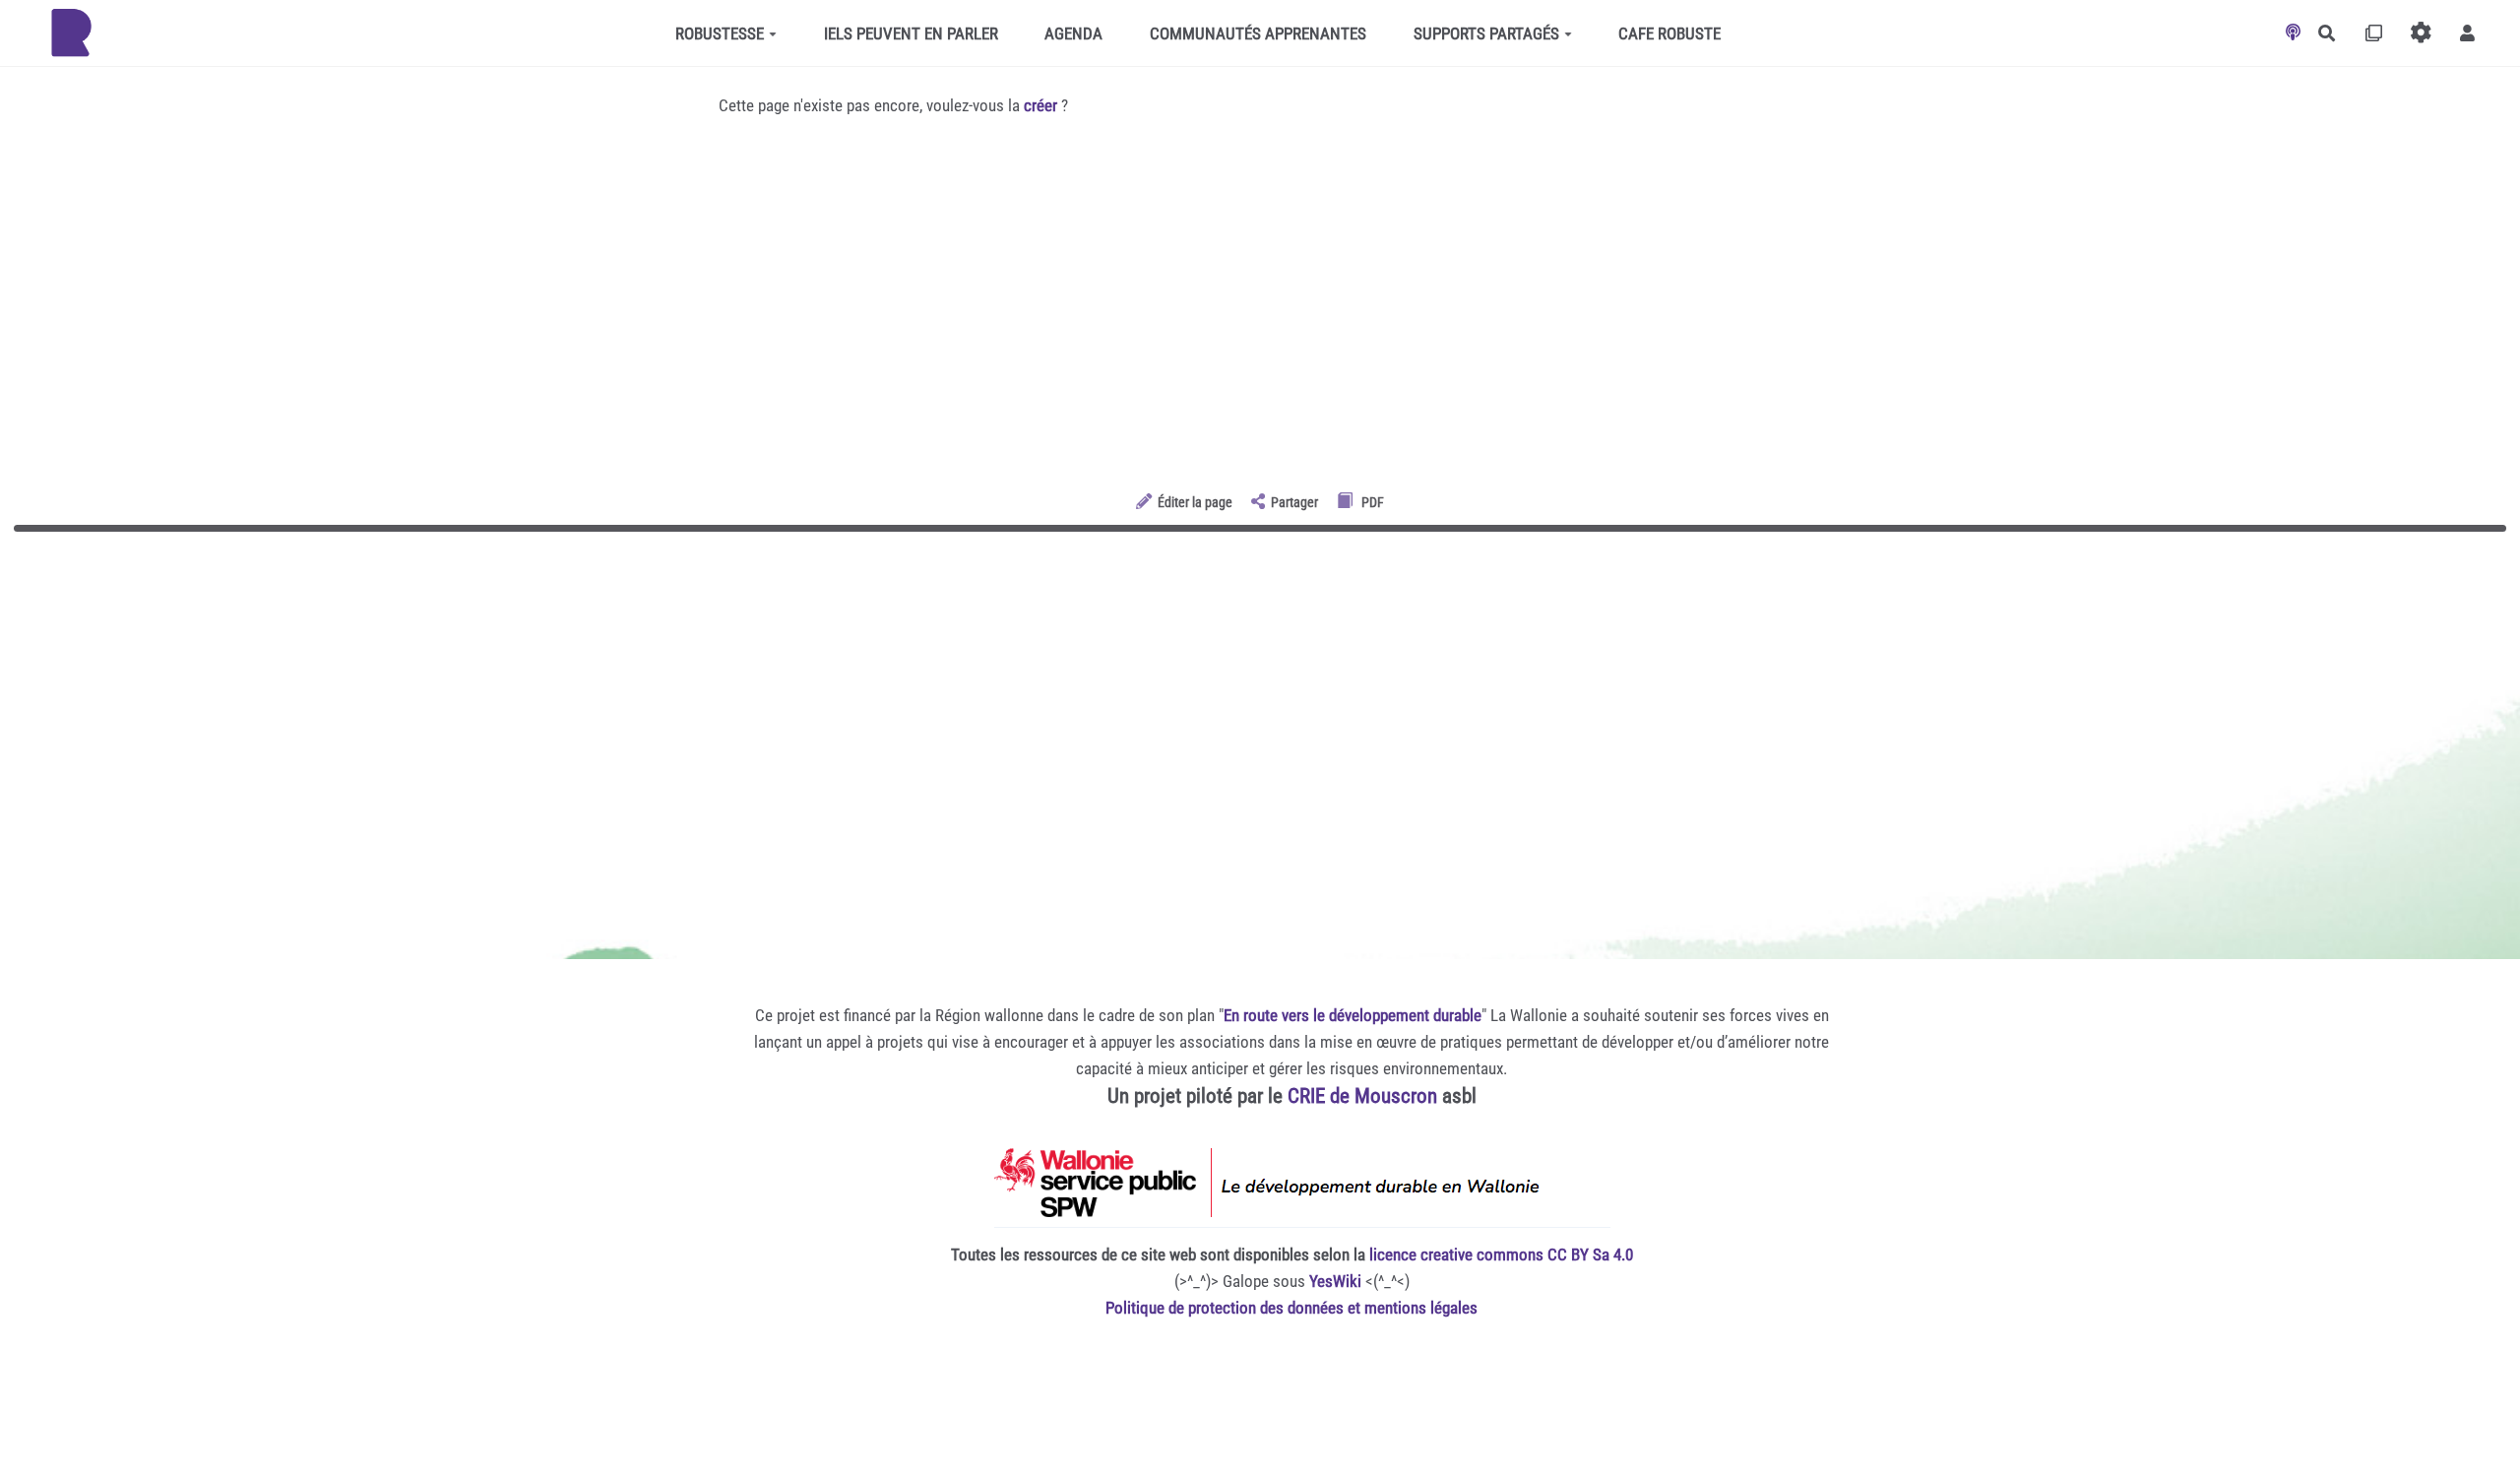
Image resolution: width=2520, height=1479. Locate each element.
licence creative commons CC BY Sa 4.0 (1501, 1254)
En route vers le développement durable (1353, 1015)
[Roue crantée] (2421, 33)
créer (1040, 105)
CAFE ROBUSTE (1669, 33)
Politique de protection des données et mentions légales (1291, 1308)
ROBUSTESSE (720, 33)
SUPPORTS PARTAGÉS (1486, 33)
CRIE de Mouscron (1362, 1096)
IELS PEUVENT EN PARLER (911, 33)
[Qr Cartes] (2374, 33)
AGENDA (1073, 33)
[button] (2467, 33)
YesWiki (1335, 1281)
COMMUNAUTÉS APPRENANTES (1258, 33)
